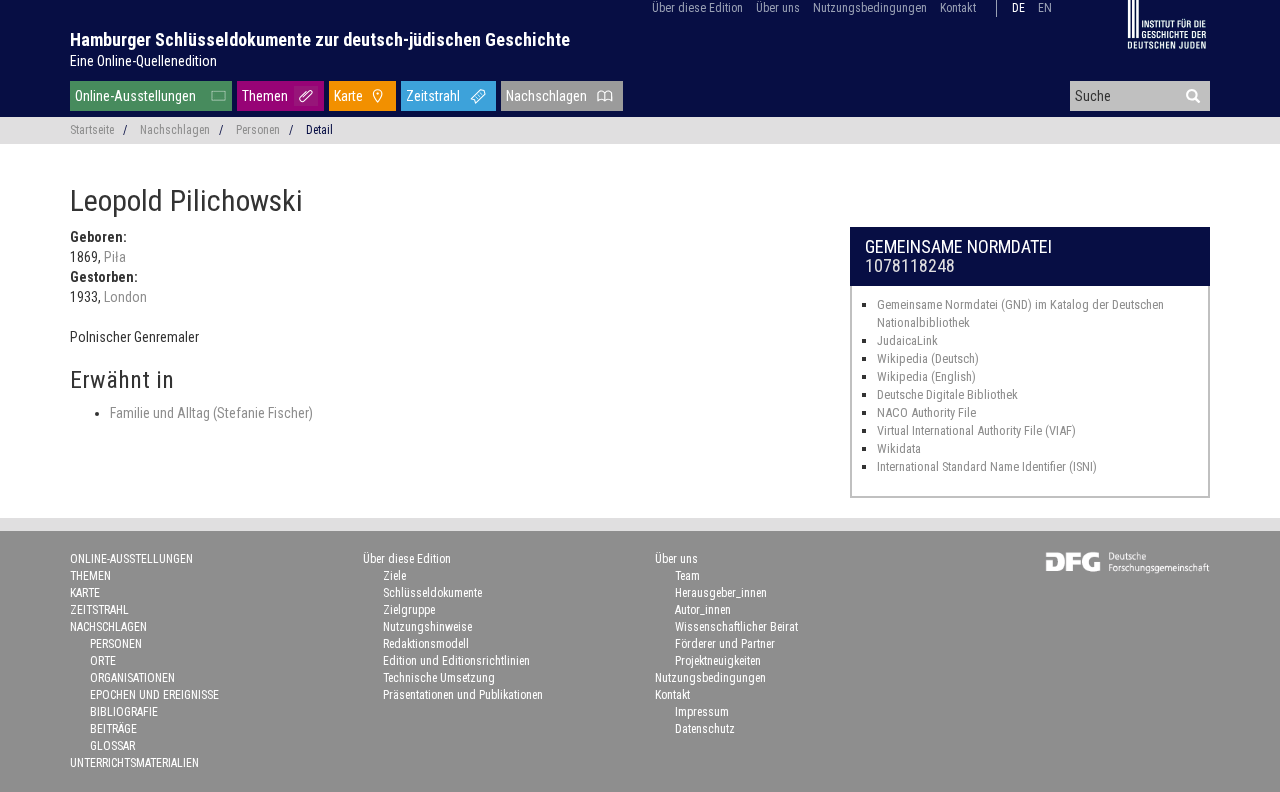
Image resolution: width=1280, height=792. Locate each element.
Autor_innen (703, 610)
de (1018, 8)
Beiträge (113, 729)
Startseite (92, 130)
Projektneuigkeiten (718, 661)
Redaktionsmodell (426, 644)
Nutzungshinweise (427, 627)
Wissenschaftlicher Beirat (736, 627)
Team (687, 576)
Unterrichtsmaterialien (134, 763)
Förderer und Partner (725, 644)
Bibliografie (124, 712)
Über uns (778, 8)
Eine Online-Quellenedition (143, 61)
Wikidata (899, 448)
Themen (265, 96)
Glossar (112, 746)
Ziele (394, 576)
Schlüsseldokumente (432, 593)
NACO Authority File (926, 412)
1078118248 (910, 265)
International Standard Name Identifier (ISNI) (987, 466)
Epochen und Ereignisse (154, 695)
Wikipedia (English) (926, 376)
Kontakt (958, 8)
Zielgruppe (409, 610)
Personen (258, 130)
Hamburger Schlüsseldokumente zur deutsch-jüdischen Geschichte (320, 39)
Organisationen (132, 678)
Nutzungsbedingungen (870, 8)
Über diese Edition (697, 8)
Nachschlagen (546, 96)
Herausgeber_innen (721, 593)
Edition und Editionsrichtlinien (456, 661)
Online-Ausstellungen (135, 96)
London (125, 297)
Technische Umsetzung (439, 678)
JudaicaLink (907, 340)
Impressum (702, 712)
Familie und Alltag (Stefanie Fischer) (211, 413)
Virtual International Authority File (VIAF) (976, 430)
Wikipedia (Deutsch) (928, 358)
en (1045, 8)
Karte (348, 96)
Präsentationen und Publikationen (463, 695)
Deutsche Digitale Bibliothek (947, 394)
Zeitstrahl (433, 96)
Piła (115, 257)
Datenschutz (705, 729)
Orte (103, 661)
